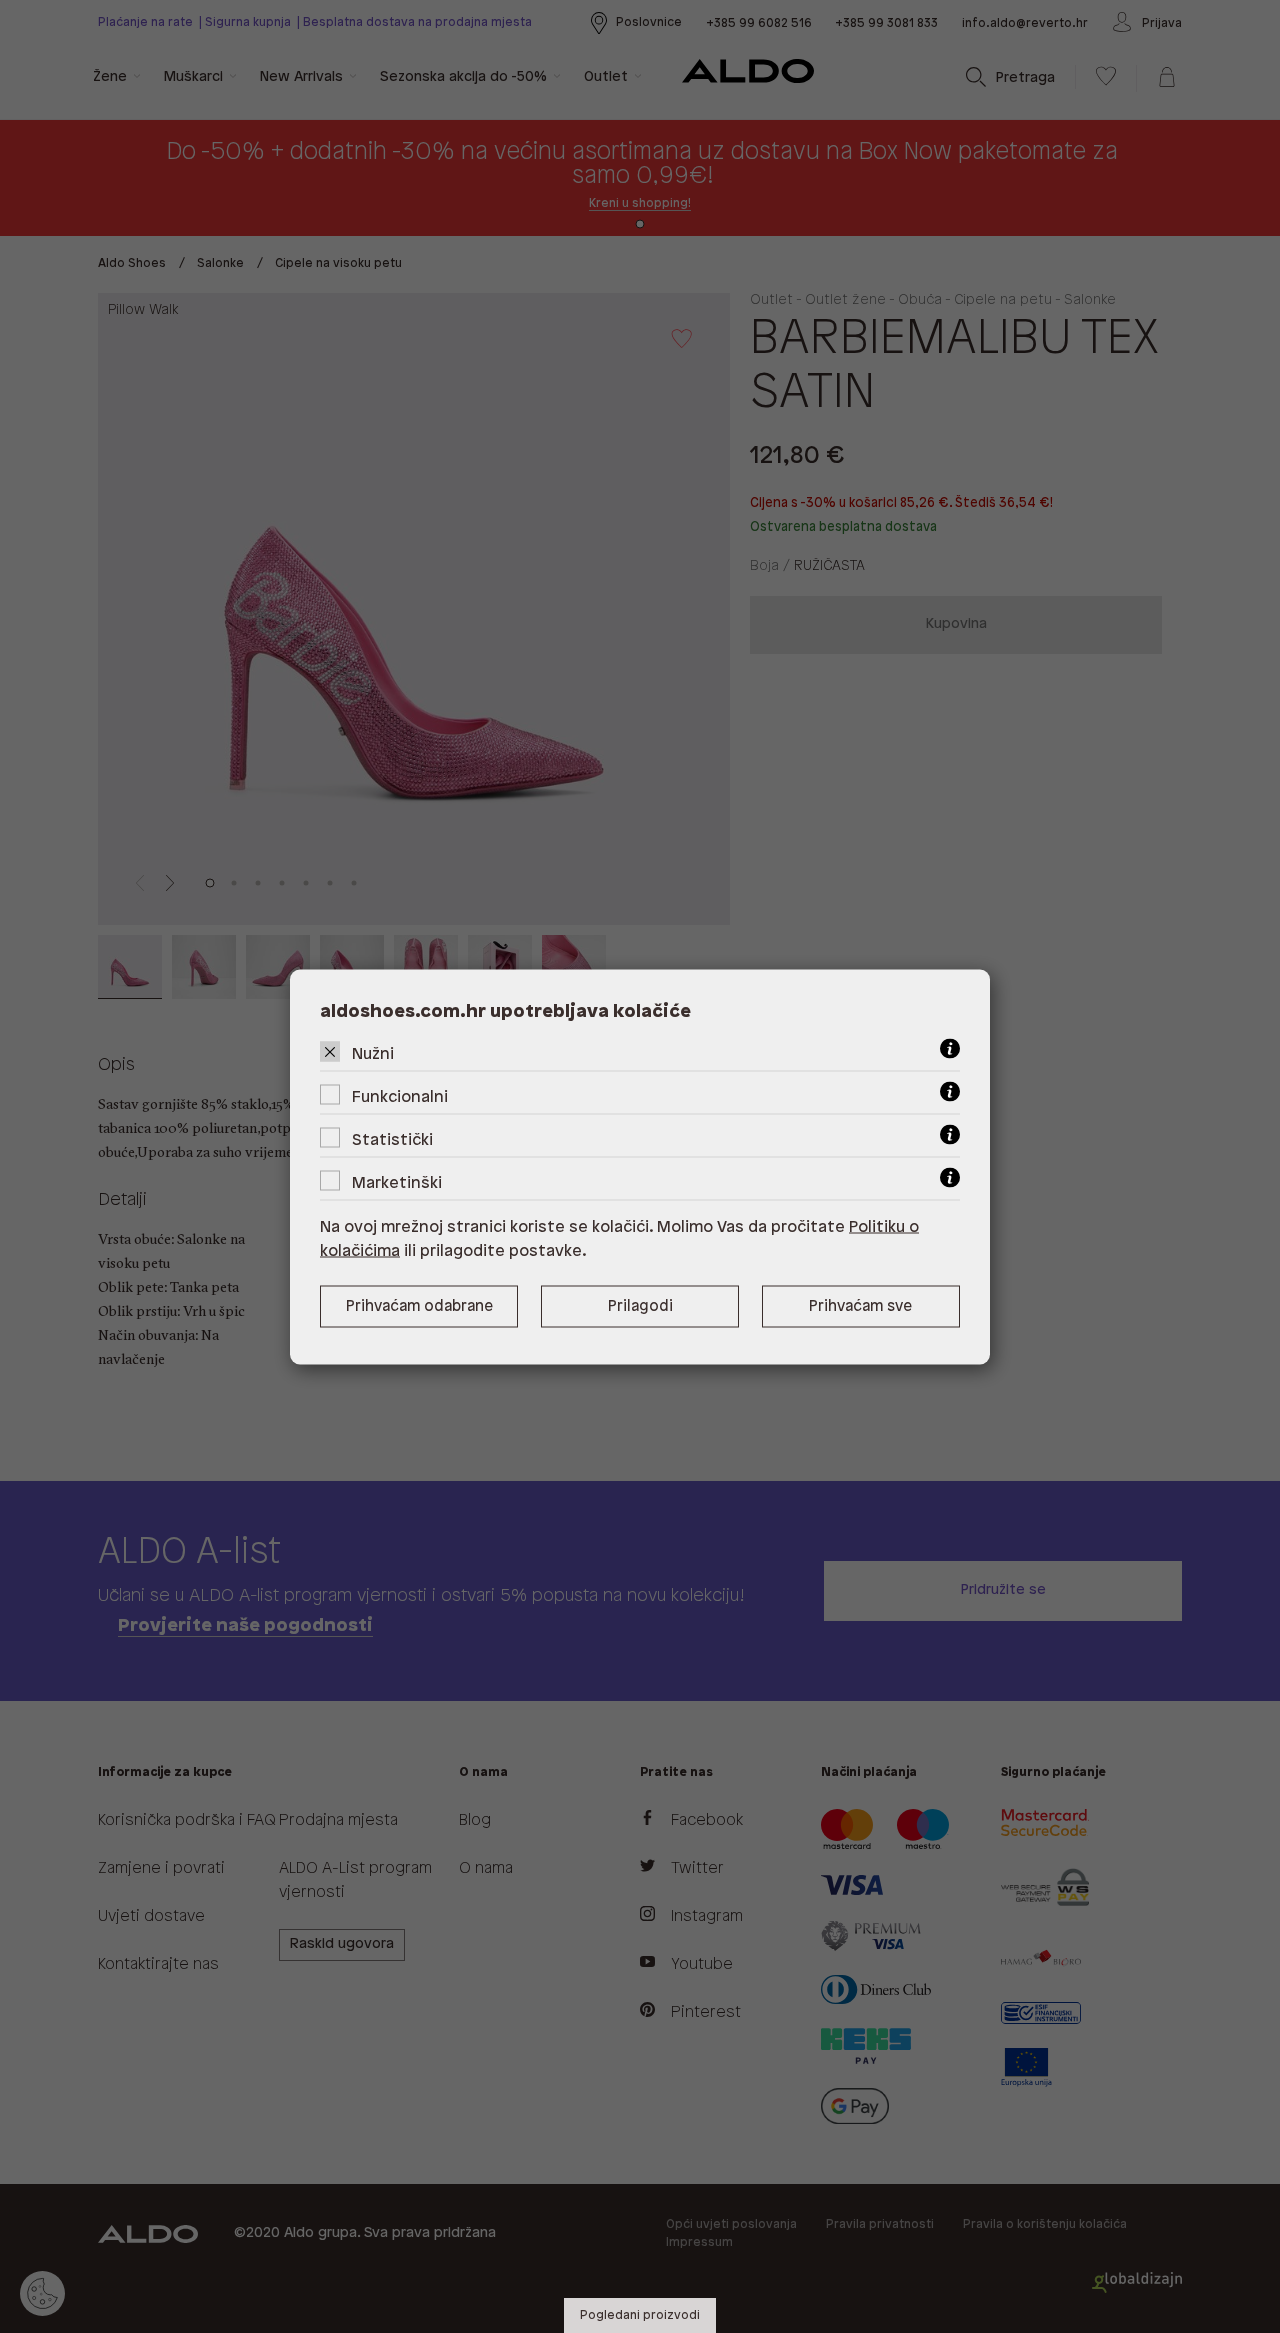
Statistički (392, 1139)
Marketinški (397, 1182)
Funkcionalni (400, 1096)
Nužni (373, 1053)
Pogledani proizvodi (640, 2315)
